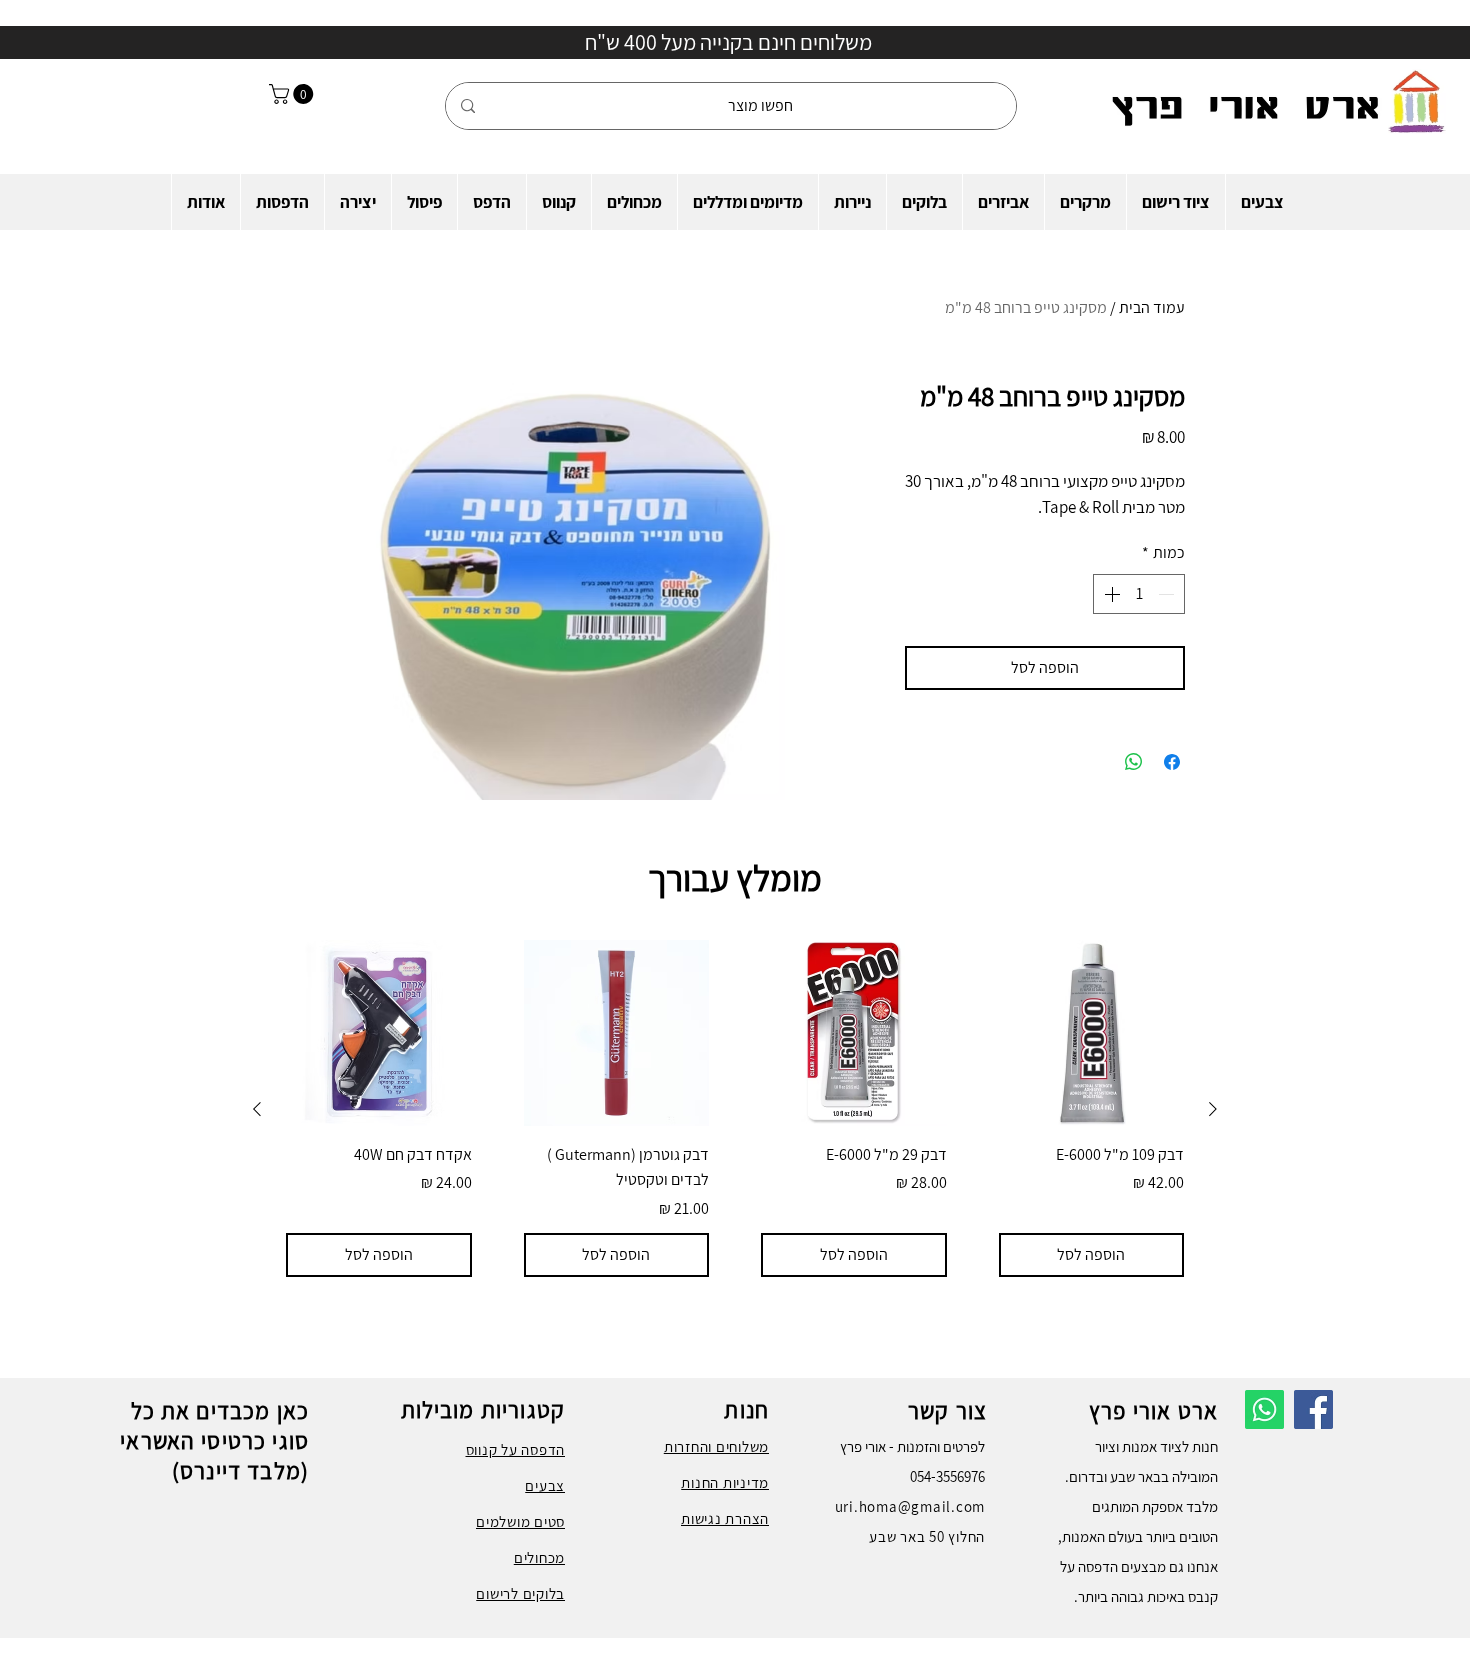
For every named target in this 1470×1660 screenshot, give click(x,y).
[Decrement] (1168, 594)
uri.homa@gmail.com (910, 1506)
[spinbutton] (1139, 594)
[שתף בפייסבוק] (1172, 762)
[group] (735, 1108)
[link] (293, 94)
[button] (1262, 202)
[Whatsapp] (1264, 1409)
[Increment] (1110, 594)
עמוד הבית (1152, 307)
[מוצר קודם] (1213, 1109)
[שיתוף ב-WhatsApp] (1134, 762)
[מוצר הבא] (257, 1109)
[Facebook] (1313, 1409)
